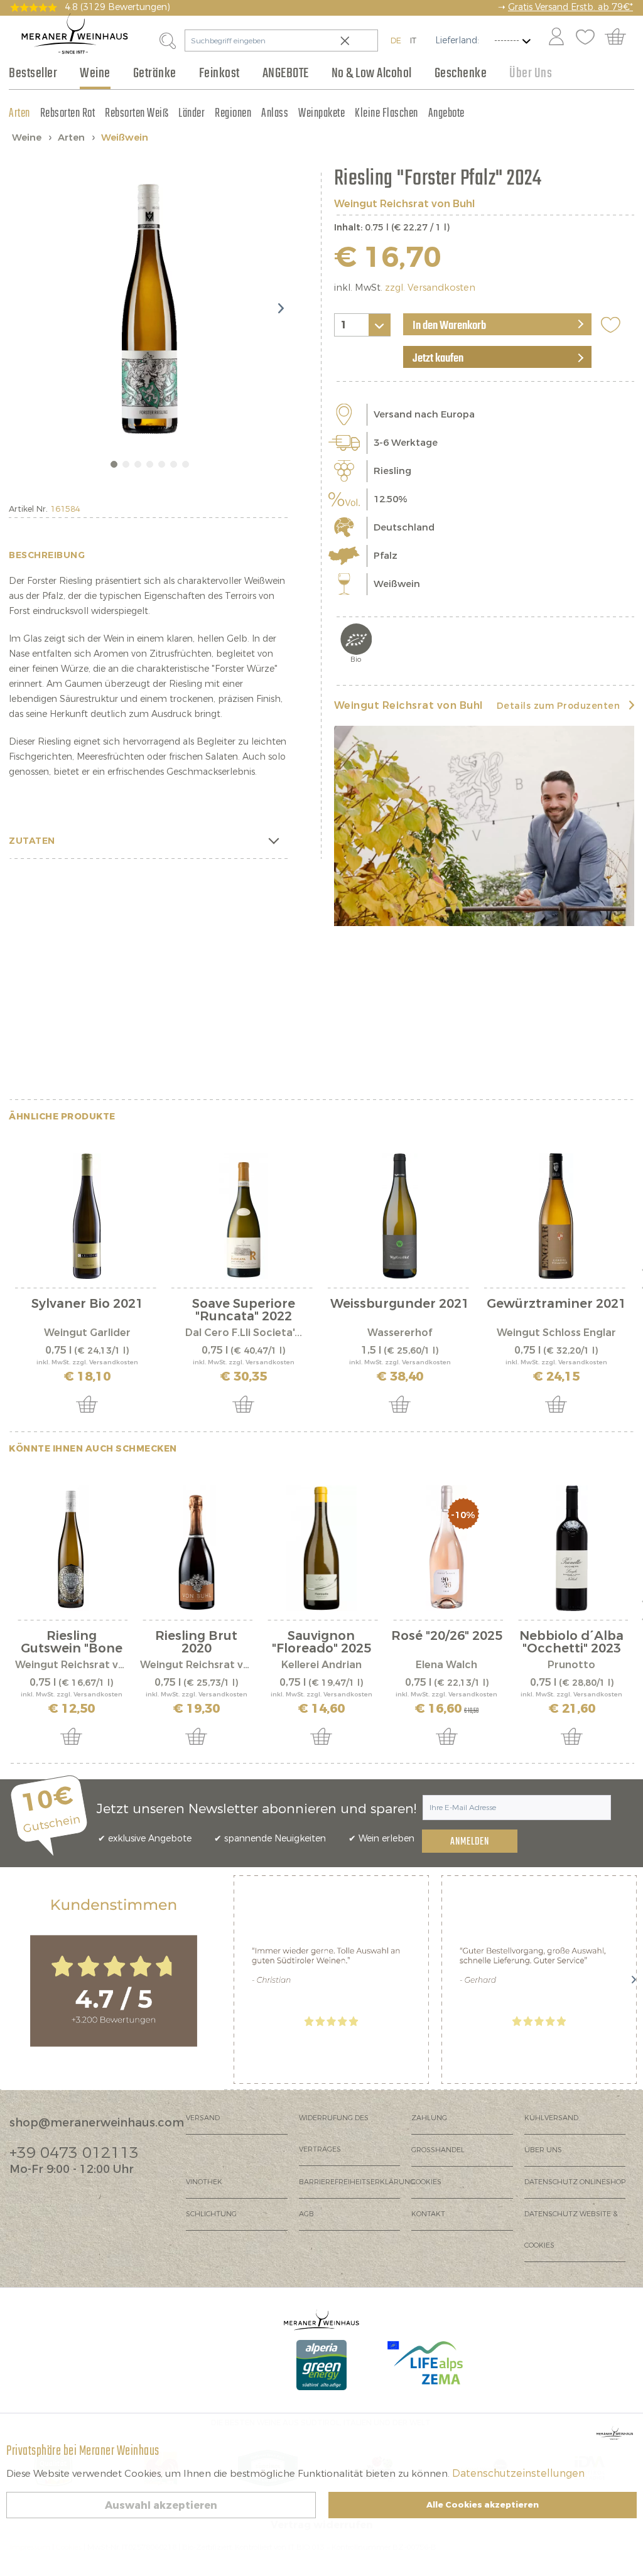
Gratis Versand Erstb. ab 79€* (570, 7)
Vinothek (204, 2182)
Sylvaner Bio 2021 (87, 1305)
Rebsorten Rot (68, 113)
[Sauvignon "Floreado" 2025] (321, 1548)
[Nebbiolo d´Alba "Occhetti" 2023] (572, 1548)
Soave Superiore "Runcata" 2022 (244, 1310)
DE (396, 40)
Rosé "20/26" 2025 (447, 1637)
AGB (306, 2214)
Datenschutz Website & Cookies (571, 2230)
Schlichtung (211, 2214)
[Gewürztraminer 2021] (556, 1216)
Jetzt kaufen (438, 358)
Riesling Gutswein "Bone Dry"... (72, 1642)
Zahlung (429, 2118)
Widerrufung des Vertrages (334, 2134)
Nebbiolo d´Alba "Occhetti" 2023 (571, 1642)
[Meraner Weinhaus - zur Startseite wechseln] (75, 34)
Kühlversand (551, 2118)
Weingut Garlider (87, 1333)
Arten (19, 113)
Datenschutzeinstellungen (518, 2473)
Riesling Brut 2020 (196, 1642)
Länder (192, 113)
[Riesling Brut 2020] (196, 1548)
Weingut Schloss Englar (556, 1333)
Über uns (543, 2150)
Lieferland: (457, 40)
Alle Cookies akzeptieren (483, 2505)
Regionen (233, 113)
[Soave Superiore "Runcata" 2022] (243, 1216)
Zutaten (32, 841)
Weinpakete (321, 113)
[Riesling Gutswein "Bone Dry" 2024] (71, 1548)
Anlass (275, 113)
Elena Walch (446, 1665)
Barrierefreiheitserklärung (355, 2182)
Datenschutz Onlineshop (575, 2182)
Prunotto (571, 1665)
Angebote (446, 113)
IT (413, 40)
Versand (203, 2118)
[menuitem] (556, 38)
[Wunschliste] (585, 38)
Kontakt (428, 2214)
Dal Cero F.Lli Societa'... (244, 1333)
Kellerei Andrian (321, 1665)
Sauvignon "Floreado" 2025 (321, 1642)
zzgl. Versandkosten (430, 288)
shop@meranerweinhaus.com (97, 2123)
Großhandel (438, 2150)
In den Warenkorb (449, 326)
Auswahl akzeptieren (161, 2505)
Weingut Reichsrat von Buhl (404, 204)
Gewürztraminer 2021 (556, 1305)
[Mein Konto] (556, 38)
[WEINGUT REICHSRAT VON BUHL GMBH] (484, 826)
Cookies (426, 2182)
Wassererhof (400, 1333)
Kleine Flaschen (386, 113)
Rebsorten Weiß (137, 113)
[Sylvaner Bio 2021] (87, 1216)
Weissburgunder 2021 (400, 1305)
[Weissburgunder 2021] (400, 1216)
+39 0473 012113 (74, 2153)
